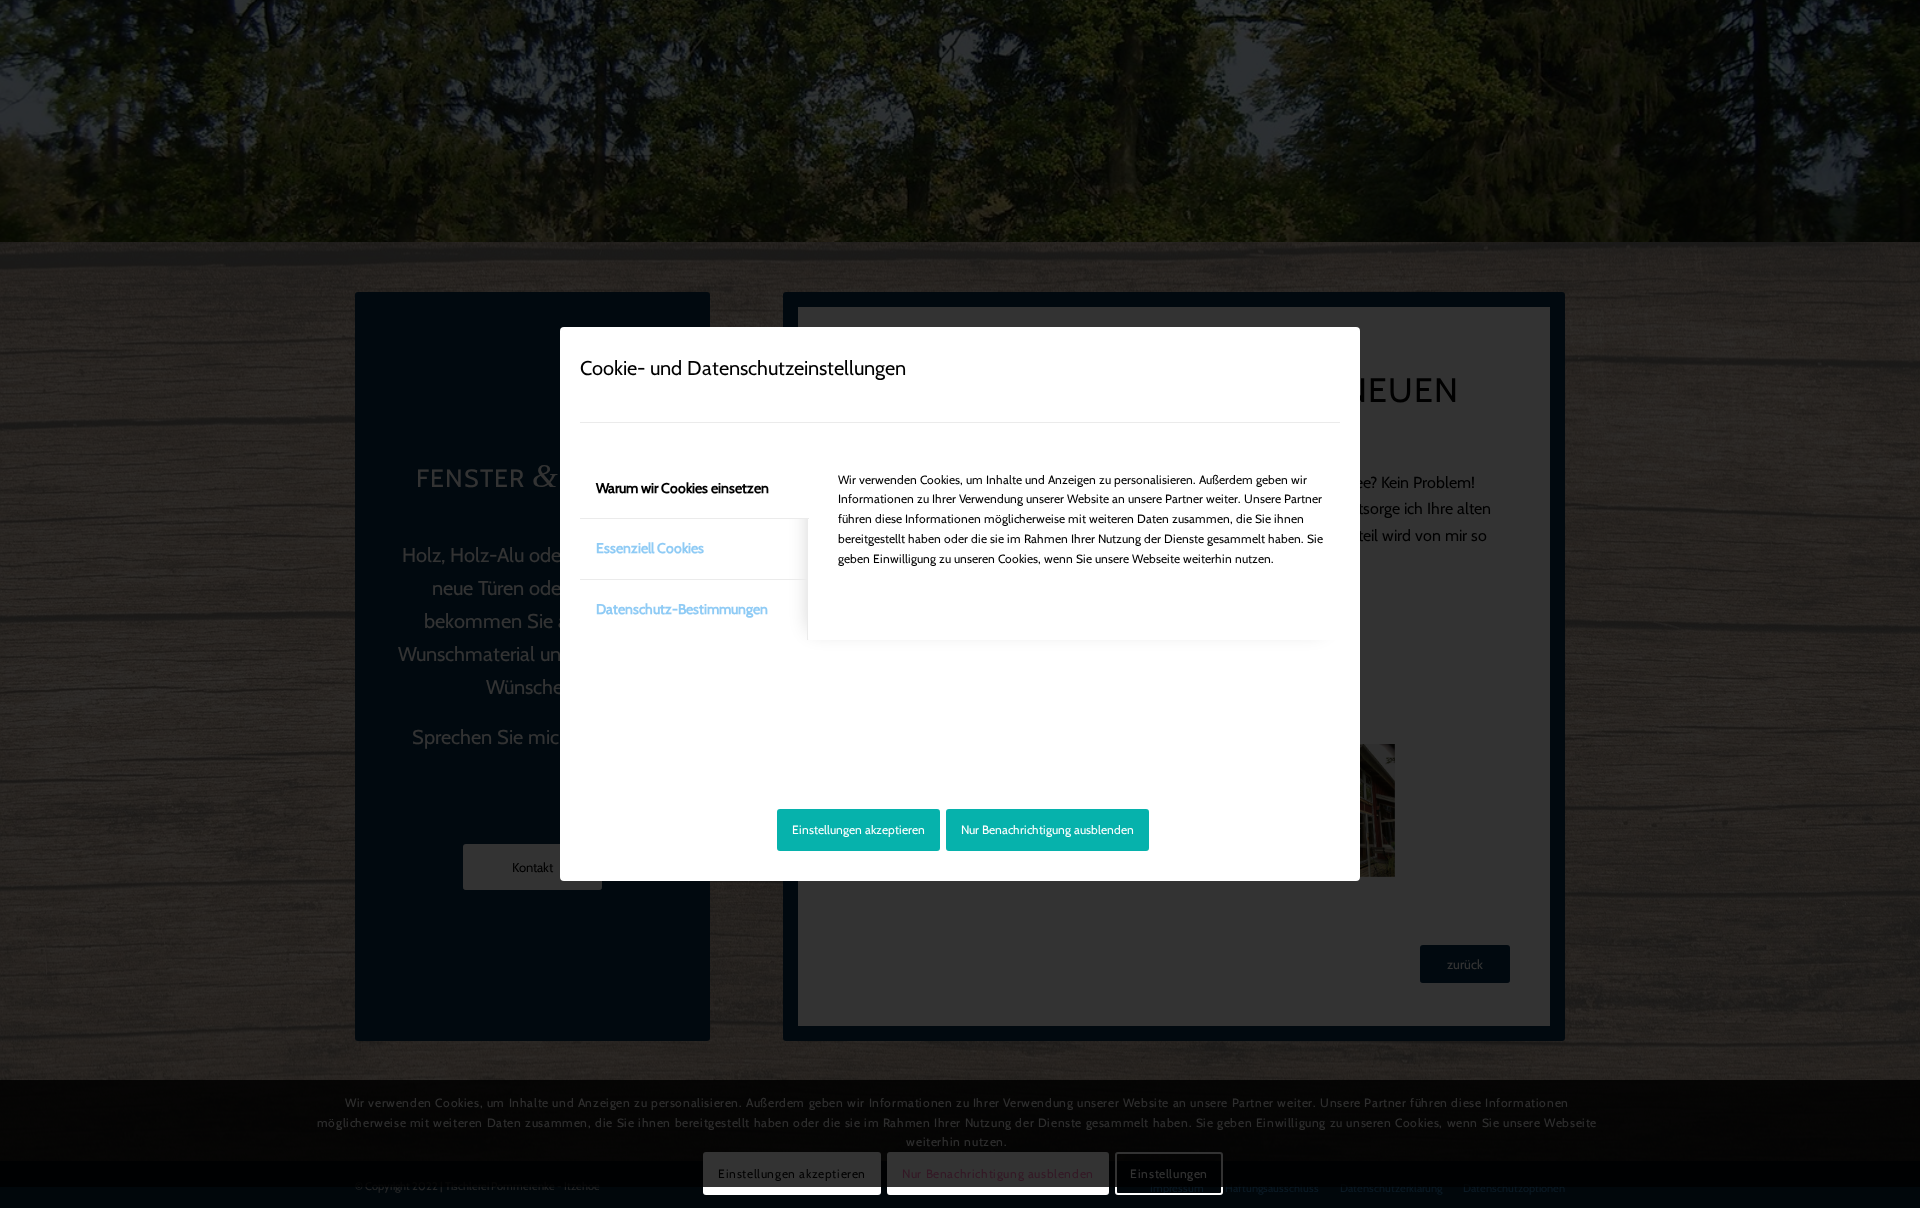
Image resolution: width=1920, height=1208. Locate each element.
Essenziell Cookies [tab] (650, 548)
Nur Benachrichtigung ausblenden (1047, 829)
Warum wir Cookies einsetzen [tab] (682, 488)
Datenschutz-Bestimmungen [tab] (682, 609)
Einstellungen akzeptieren (858, 829)
